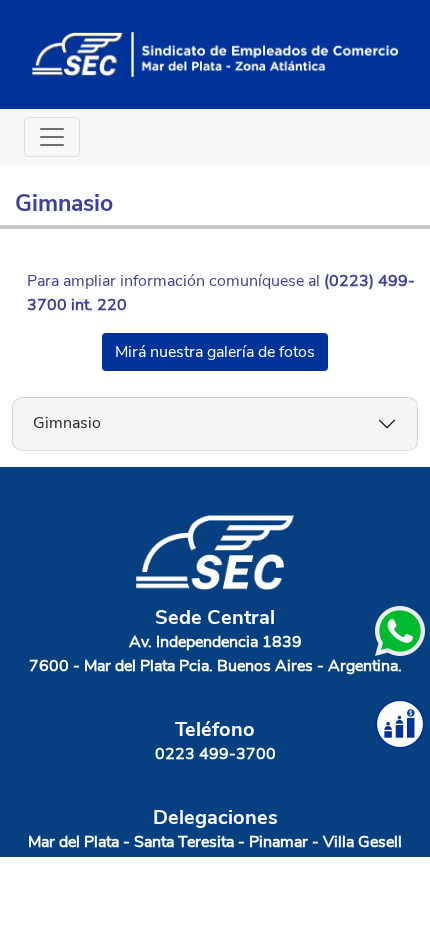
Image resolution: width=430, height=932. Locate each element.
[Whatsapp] (400, 631)
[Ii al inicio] (215, 53)
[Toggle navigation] (52, 137)
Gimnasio (67, 423)
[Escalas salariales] (400, 724)
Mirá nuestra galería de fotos (215, 352)
